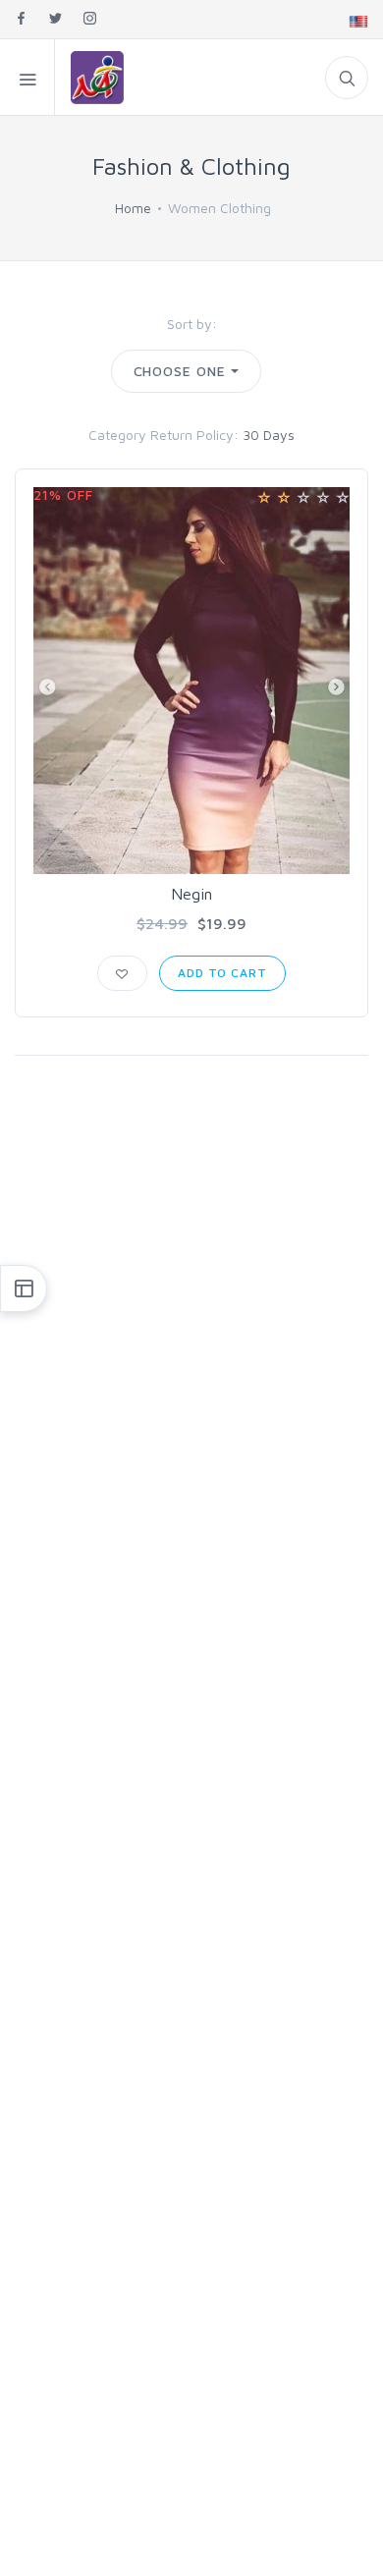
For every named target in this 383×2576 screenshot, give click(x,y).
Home (133, 208)
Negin (191, 894)
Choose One (180, 371)
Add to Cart (222, 973)
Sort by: (192, 324)
